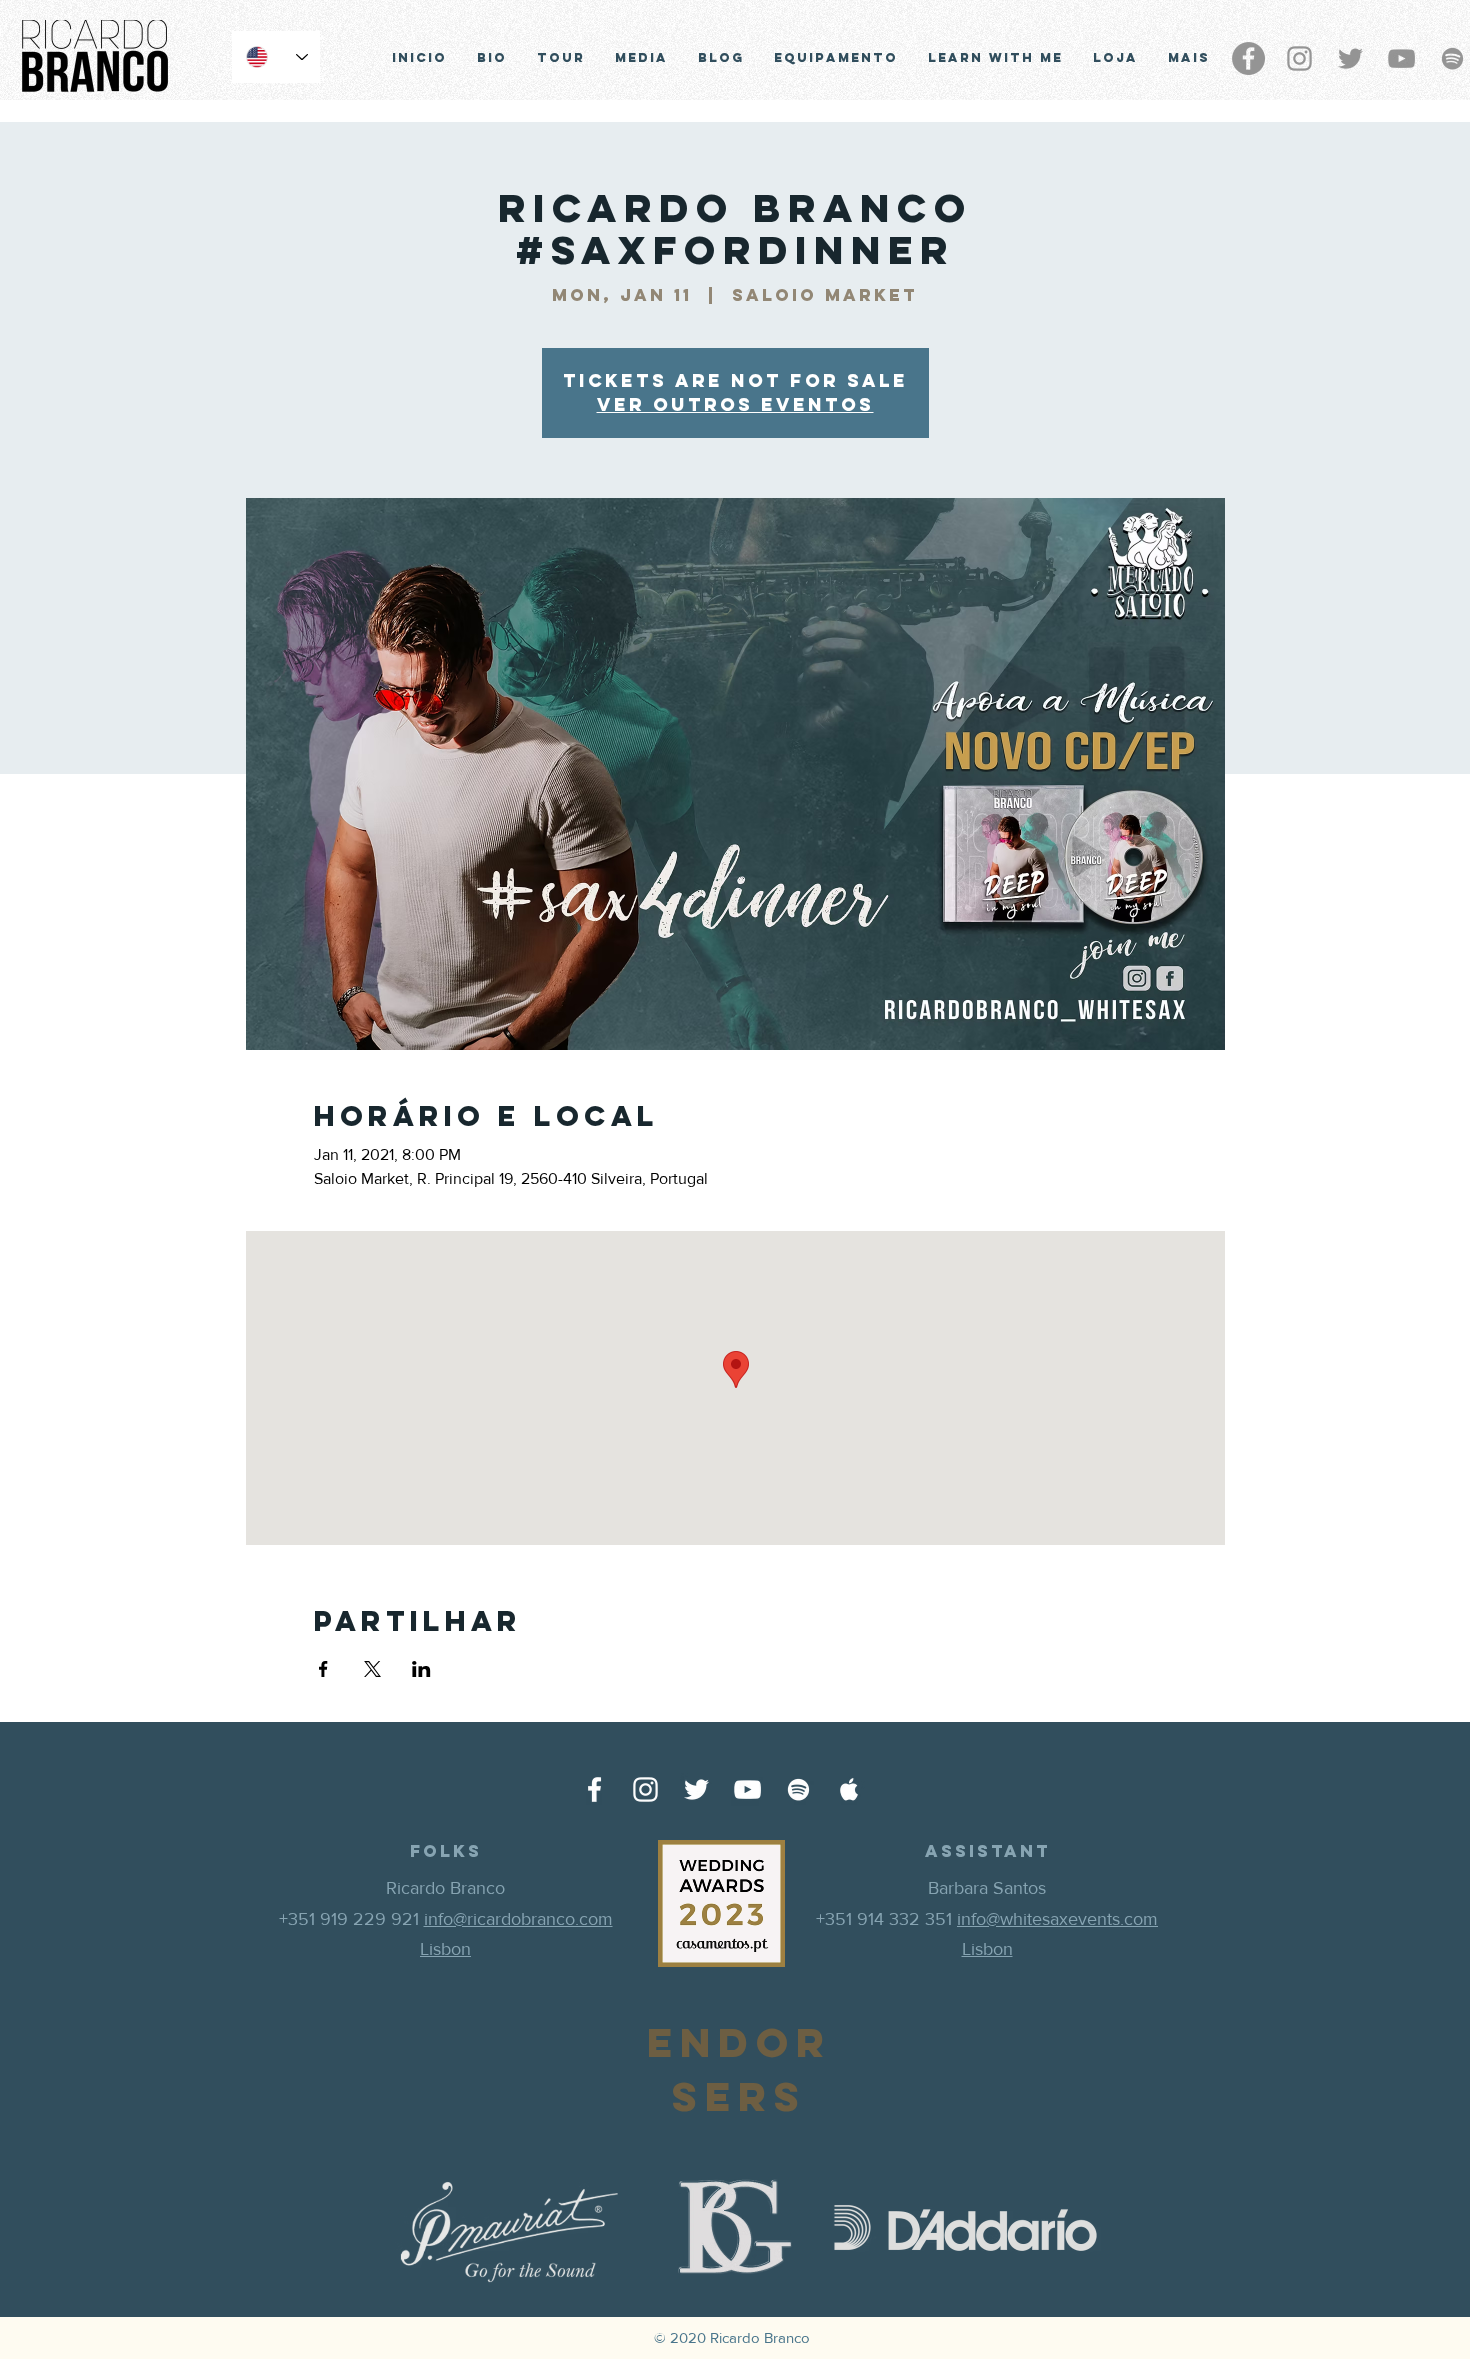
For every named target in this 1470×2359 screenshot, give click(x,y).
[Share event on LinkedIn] (421, 1669)
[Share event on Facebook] (323, 1669)
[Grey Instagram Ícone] (1299, 58)
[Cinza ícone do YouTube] (1401, 58)
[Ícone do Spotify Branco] (798, 1789)
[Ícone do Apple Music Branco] (849, 1789)
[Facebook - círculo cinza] (1248, 58)
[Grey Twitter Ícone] (1350, 58)
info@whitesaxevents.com (1057, 1919)
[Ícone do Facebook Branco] (594, 1789)
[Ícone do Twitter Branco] (696, 1789)
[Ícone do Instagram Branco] (645, 1789)
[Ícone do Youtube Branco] (747, 1789)
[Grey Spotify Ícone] (1452, 58)
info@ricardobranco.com (518, 1919)
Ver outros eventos (735, 404)
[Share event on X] (372, 1669)
